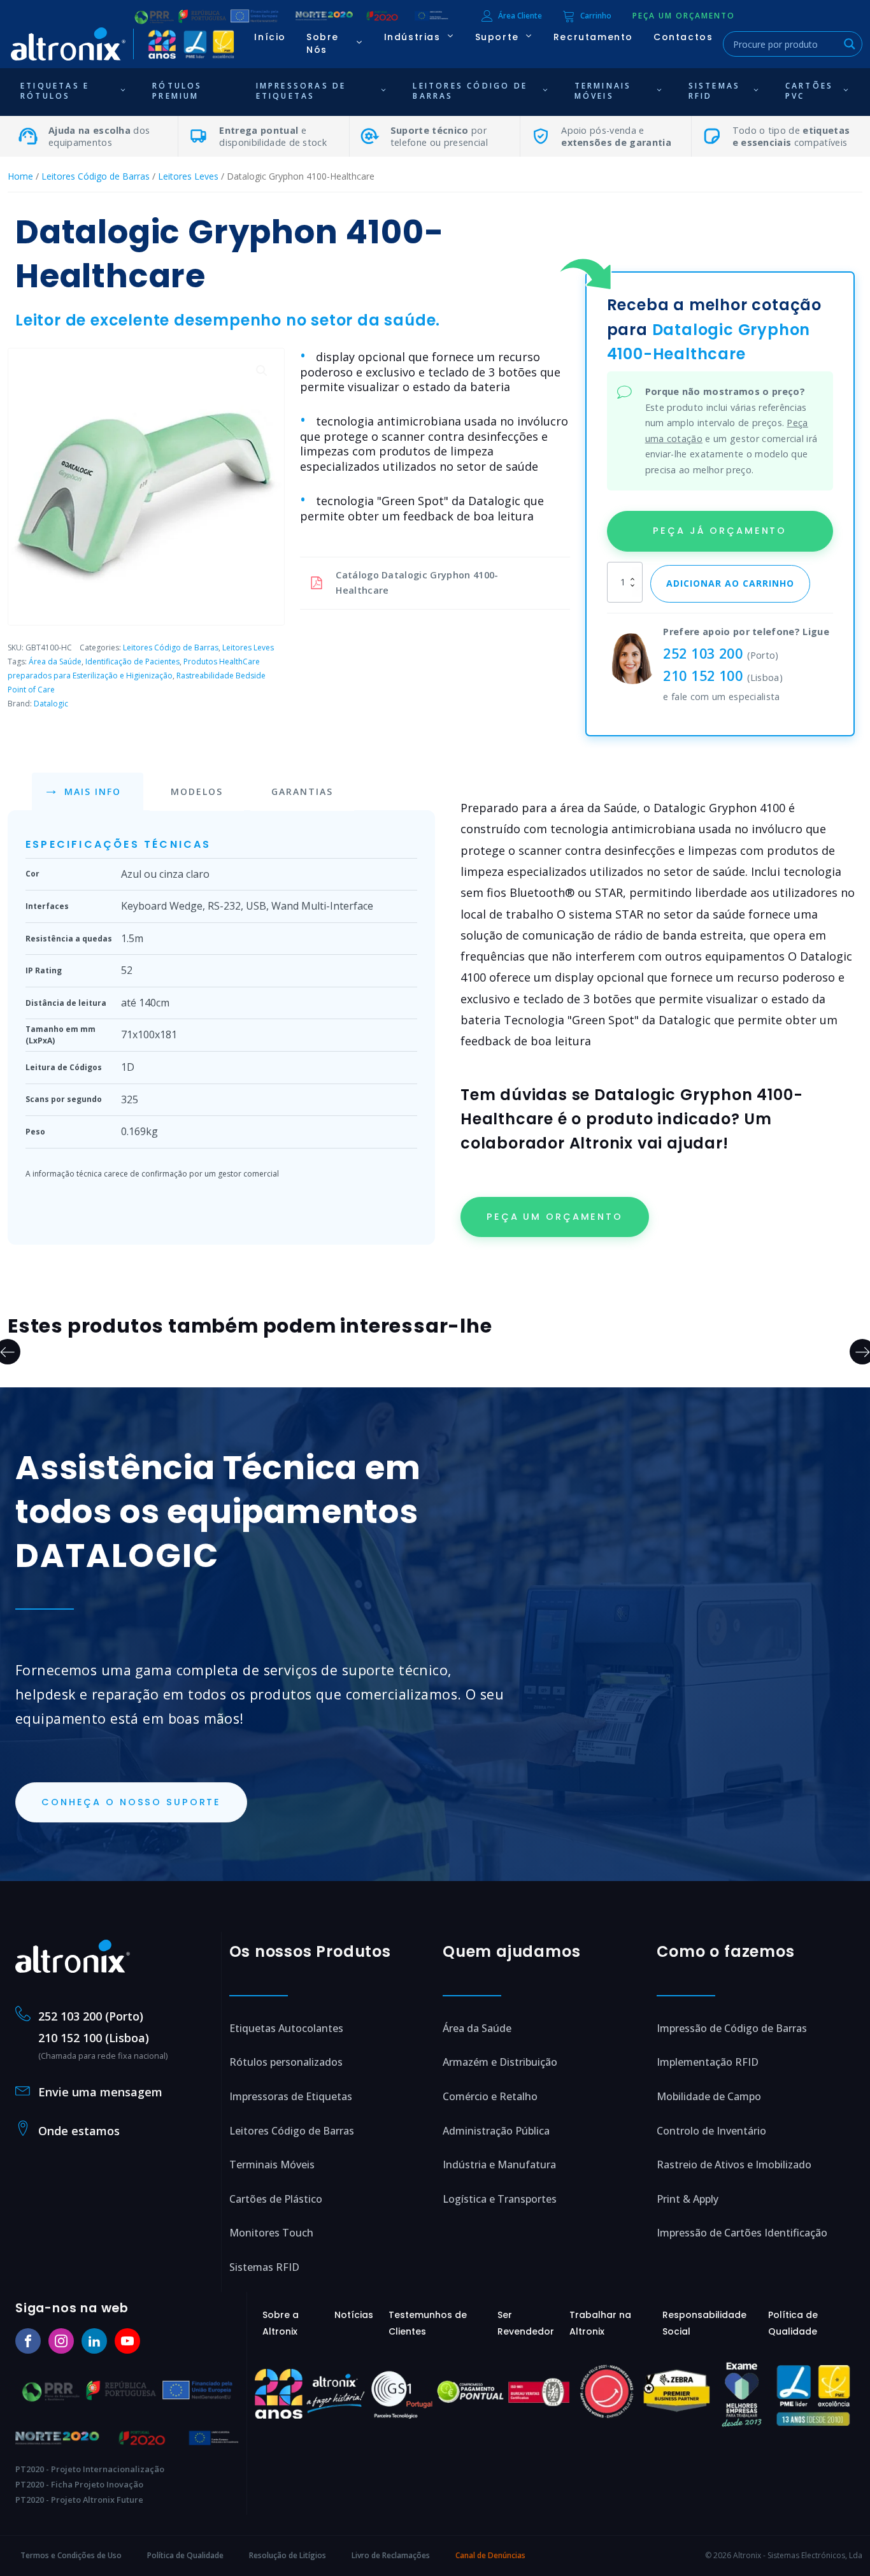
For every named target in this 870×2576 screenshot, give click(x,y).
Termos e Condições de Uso (71, 2555)
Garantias (302, 791)
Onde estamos (79, 2131)
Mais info (93, 791)
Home (20, 176)
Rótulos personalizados (286, 2062)
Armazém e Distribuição (500, 2062)
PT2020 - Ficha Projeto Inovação (79, 2484)
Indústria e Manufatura (499, 2165)
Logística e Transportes (500, 2199)
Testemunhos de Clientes (428, 2323)
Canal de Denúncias (490, 2555)
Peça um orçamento (555, 1217)
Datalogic (51, 704)
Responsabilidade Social (704, 2323)
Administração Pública (496, 2131)
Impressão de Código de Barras (732, 2028)
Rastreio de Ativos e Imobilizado (734, 2165)
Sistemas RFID (264, 2267)
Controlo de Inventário (711, 2131)
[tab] (88, 792)
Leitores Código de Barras (96, 176)
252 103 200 (703, 653)
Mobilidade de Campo (709, 2096)
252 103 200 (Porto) (91, 2016)
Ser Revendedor (526, 2323)
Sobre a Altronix (281, 2323)
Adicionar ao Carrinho (730, 583)
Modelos (197, 791)
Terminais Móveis (272, 2165)
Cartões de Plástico (276, 2199)
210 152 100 (703, 676)
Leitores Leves (188, 176)
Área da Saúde (55, 662)
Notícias (354, 2315)
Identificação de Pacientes (132, 662)
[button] (684, 16)
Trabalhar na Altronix (600, 2323)
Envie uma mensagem (100, 2092)
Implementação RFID (708, 2062)
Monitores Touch (271, 2233)
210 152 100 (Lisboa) (94, 2038)
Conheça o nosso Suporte (131, 1802)
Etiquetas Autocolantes (286, 2028)
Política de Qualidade (793, 2323)
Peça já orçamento (720, 531)
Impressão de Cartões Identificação (742, 2233)
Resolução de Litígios (288, 2555)
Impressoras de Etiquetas (291, 2096)
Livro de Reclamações (391, 2555)
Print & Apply (688, 2199)
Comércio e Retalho (490, 2096)
